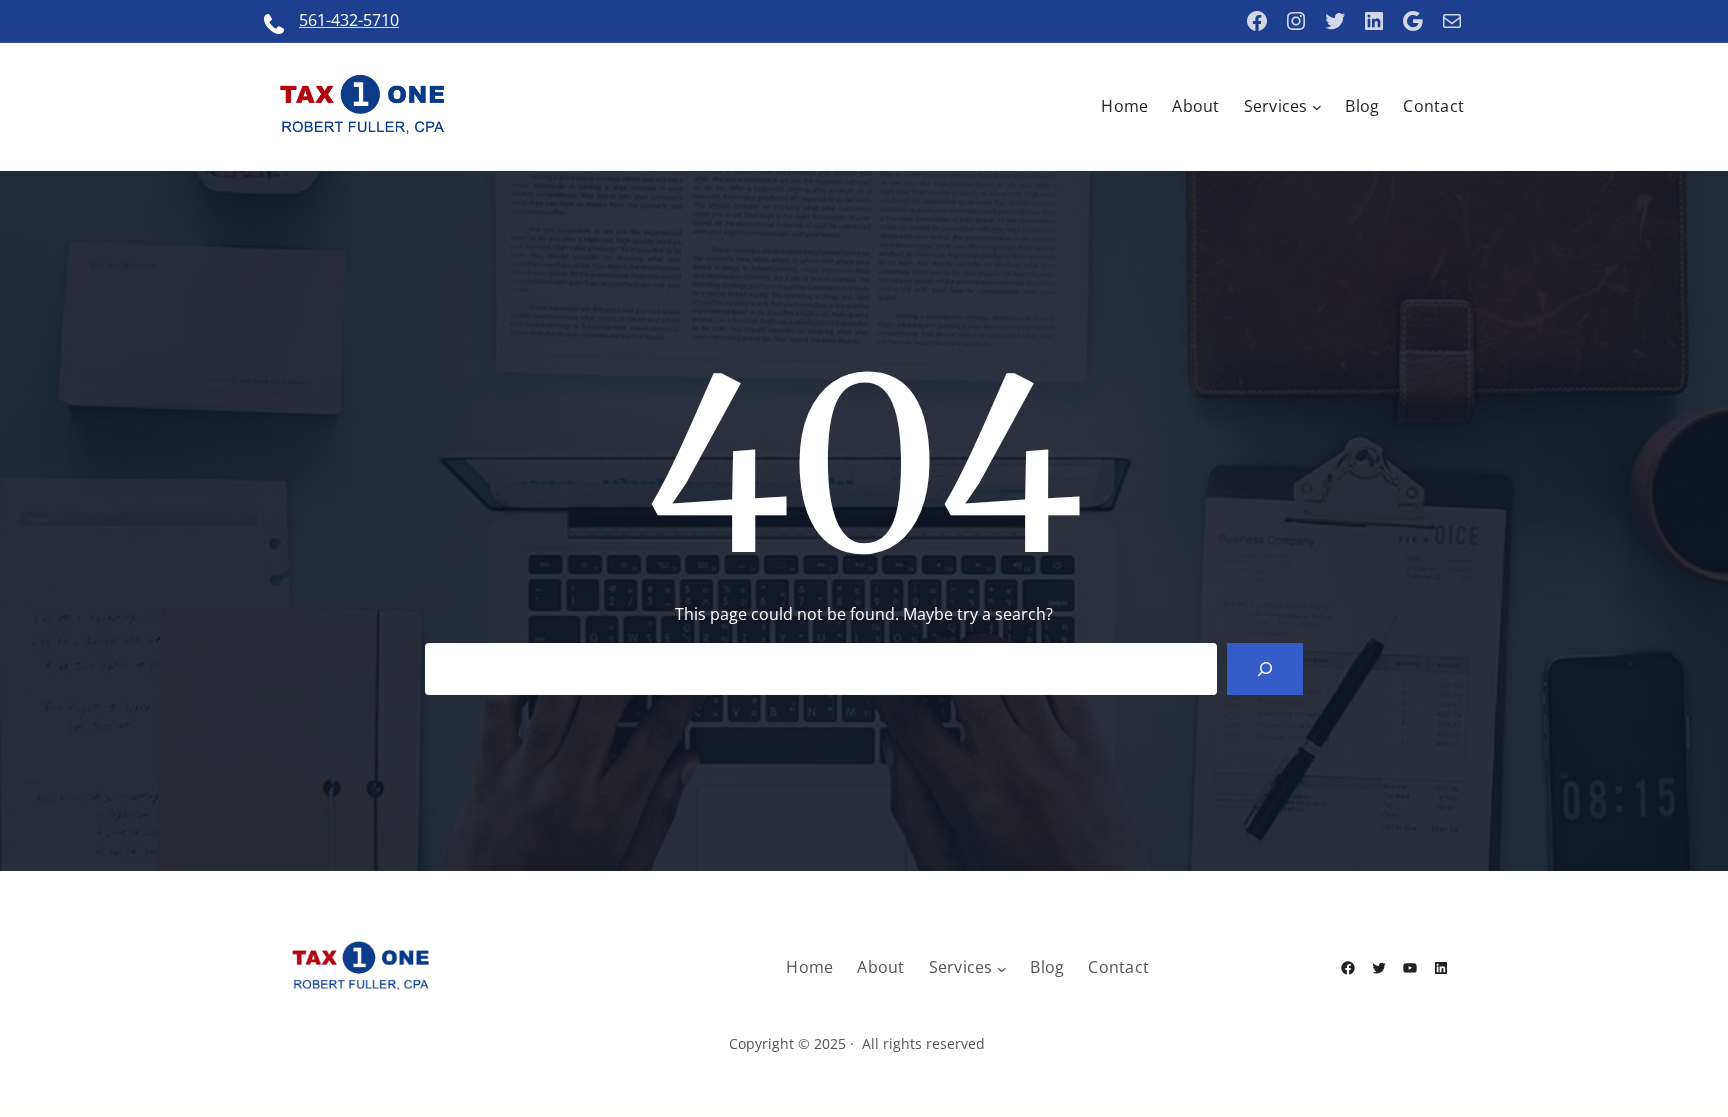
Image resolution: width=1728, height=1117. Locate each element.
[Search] (1265, 669)
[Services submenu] (1317, 107)
